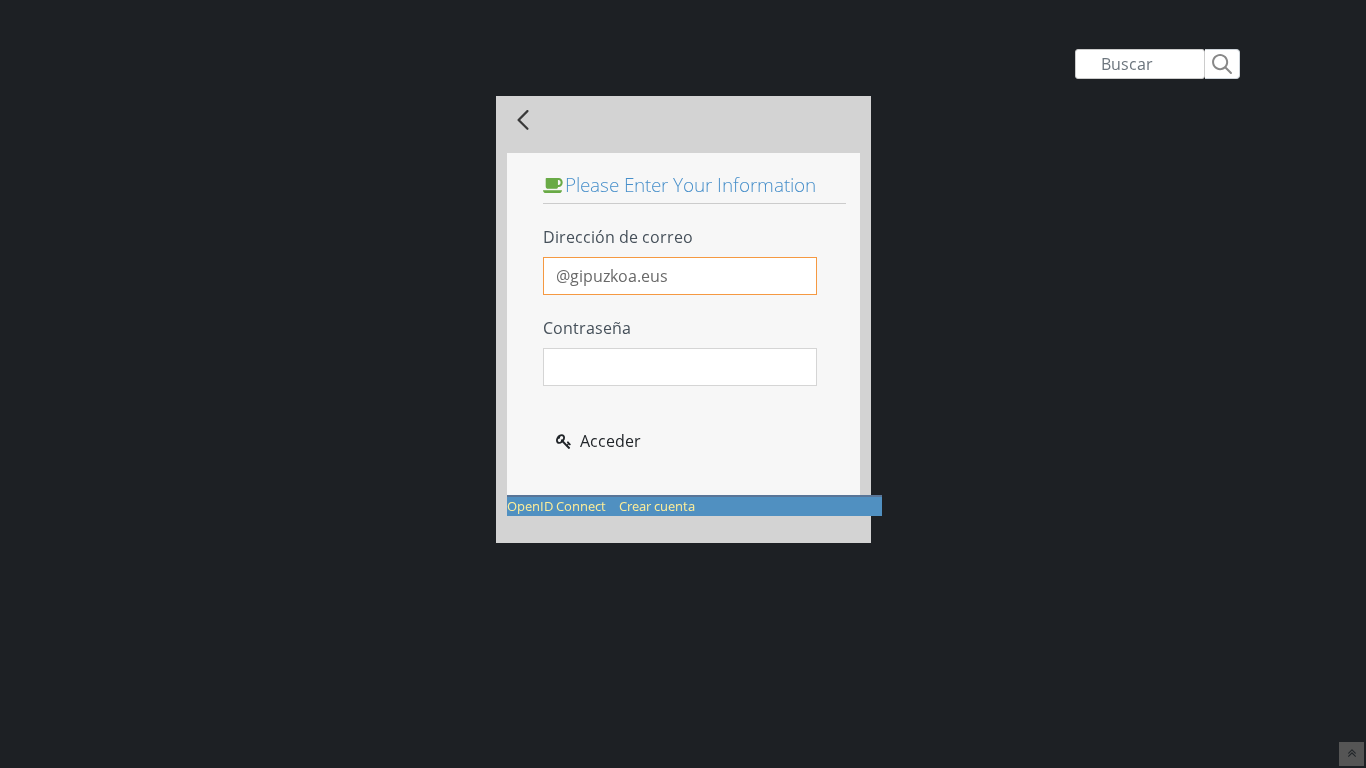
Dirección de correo (618, 237)
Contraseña (587, 328)
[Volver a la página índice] (523, 121)
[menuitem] (556, 506)
